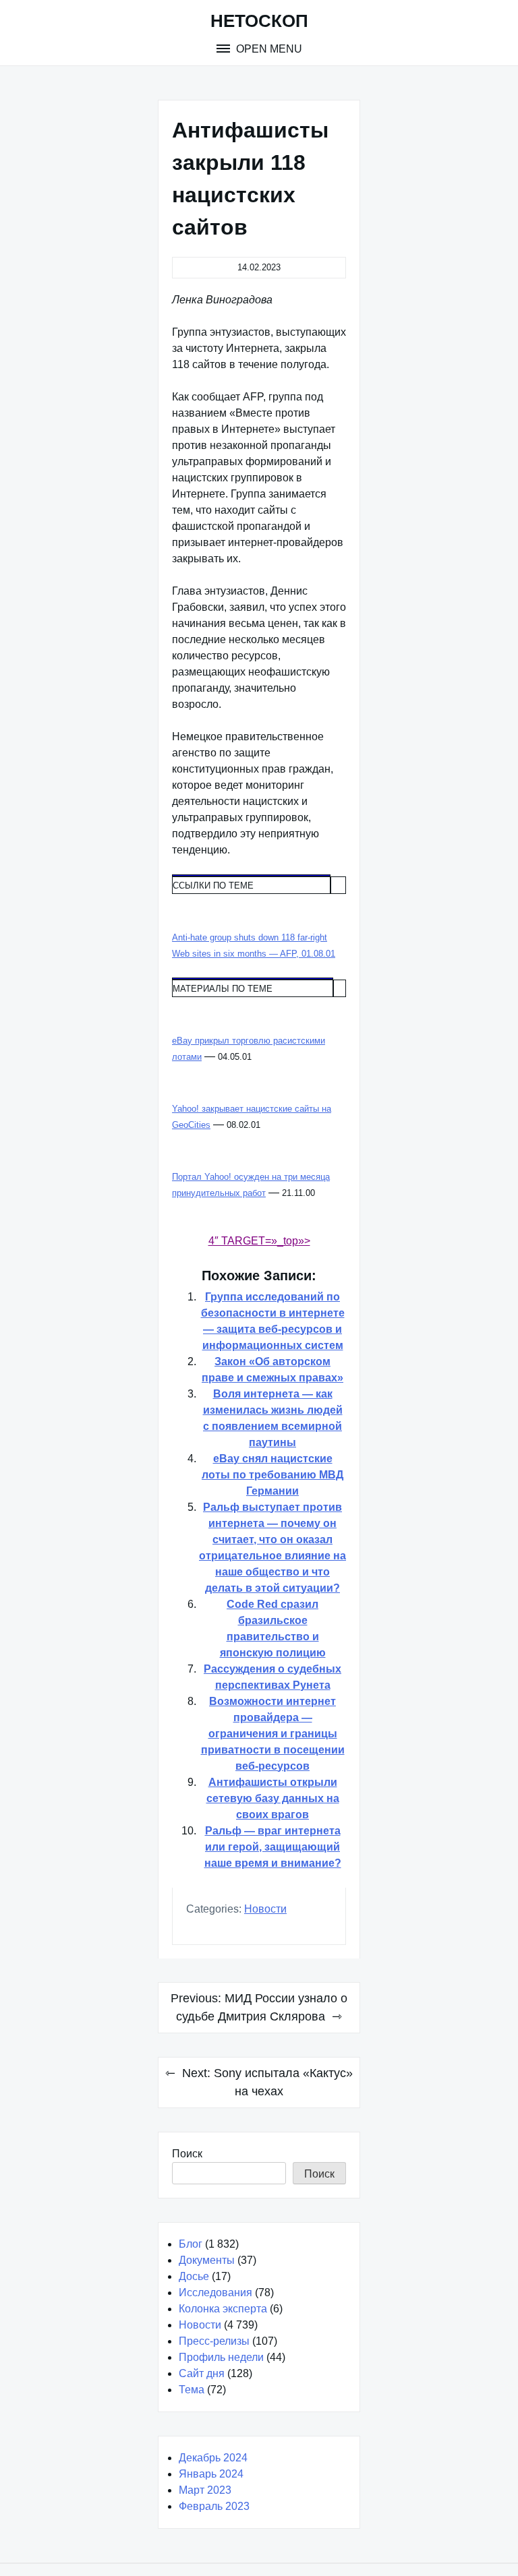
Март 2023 (205, 2490)
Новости (265, 1909)
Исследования (215, 2293)
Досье (194, 2276)
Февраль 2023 (214, 2506)
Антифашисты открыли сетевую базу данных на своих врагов (273, 1798)
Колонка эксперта (223, 2309)
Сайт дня (202, 2373)
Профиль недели (221, 2357)
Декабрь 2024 (213, 2458)
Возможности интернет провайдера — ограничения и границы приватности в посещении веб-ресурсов (273, 1734)
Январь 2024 (211, 2474)
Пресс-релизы (214, 2341)
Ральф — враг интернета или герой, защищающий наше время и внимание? (273, 1847)
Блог (191, 2244)
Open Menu (268, 49)
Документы (207, 2260)
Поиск (187, 2154)
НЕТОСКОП (259, 21)
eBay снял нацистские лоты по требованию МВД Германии (272, 1475)
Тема (192, 2390)
